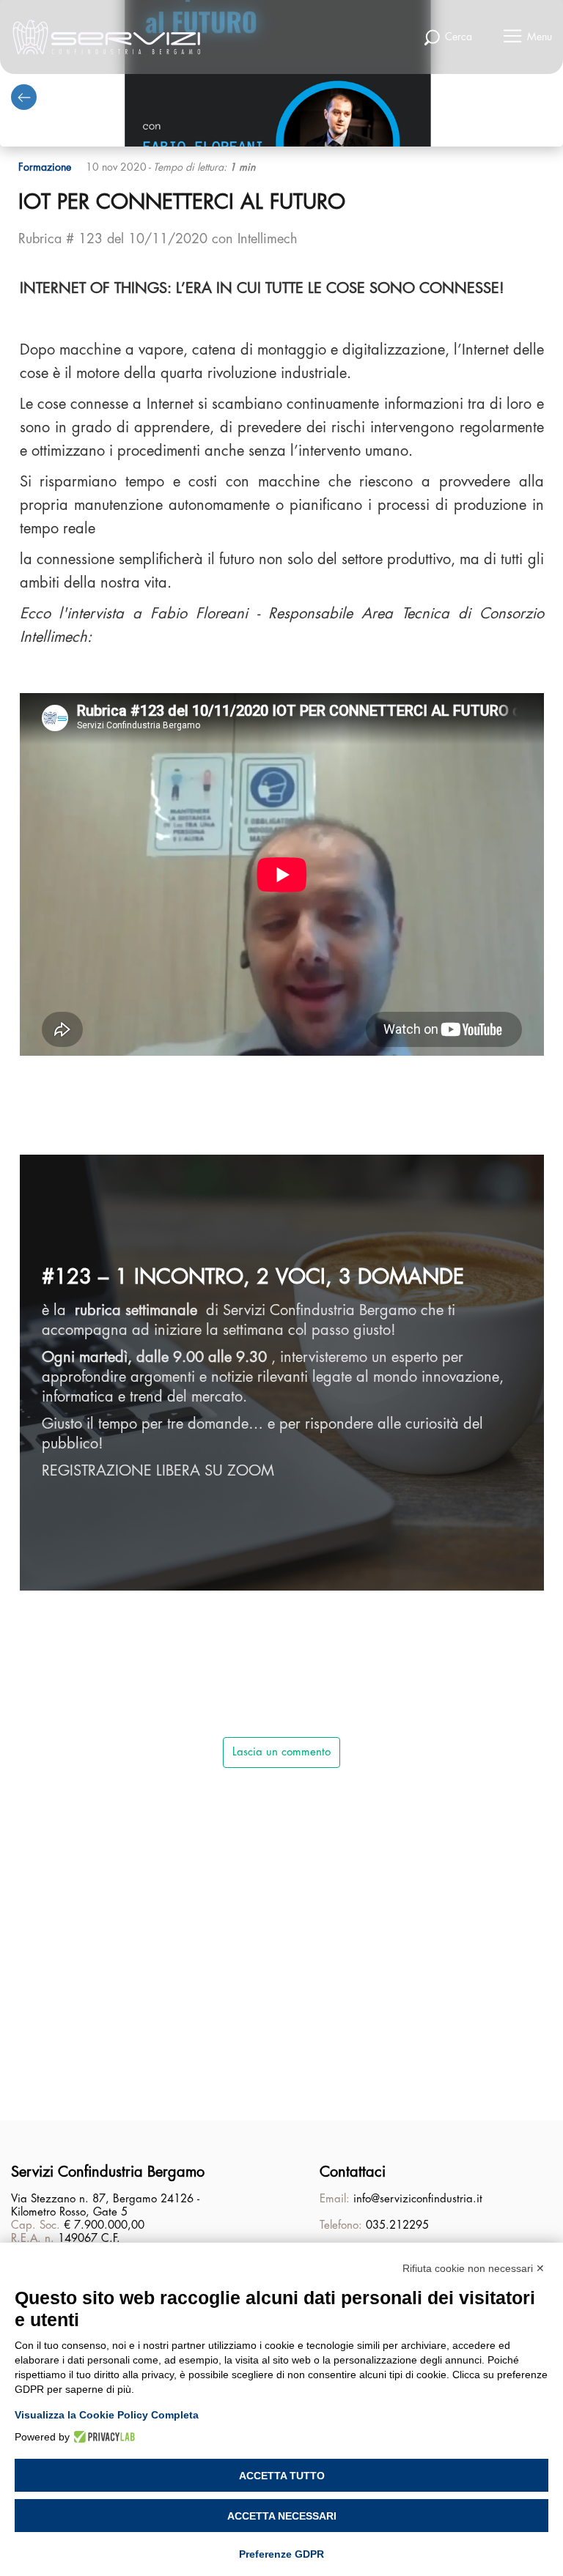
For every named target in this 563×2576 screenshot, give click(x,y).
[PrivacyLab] (102, 2437)
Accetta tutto (282, 2476)
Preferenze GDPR (281, 2554)
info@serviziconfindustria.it (418, 2199)
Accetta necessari (282, 2516)
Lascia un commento (281, 1752)
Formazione (45, 167)
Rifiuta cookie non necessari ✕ (474, 2268)
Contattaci (353, 2172)
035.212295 (397, 2225)
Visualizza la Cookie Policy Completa (107, 2415)
